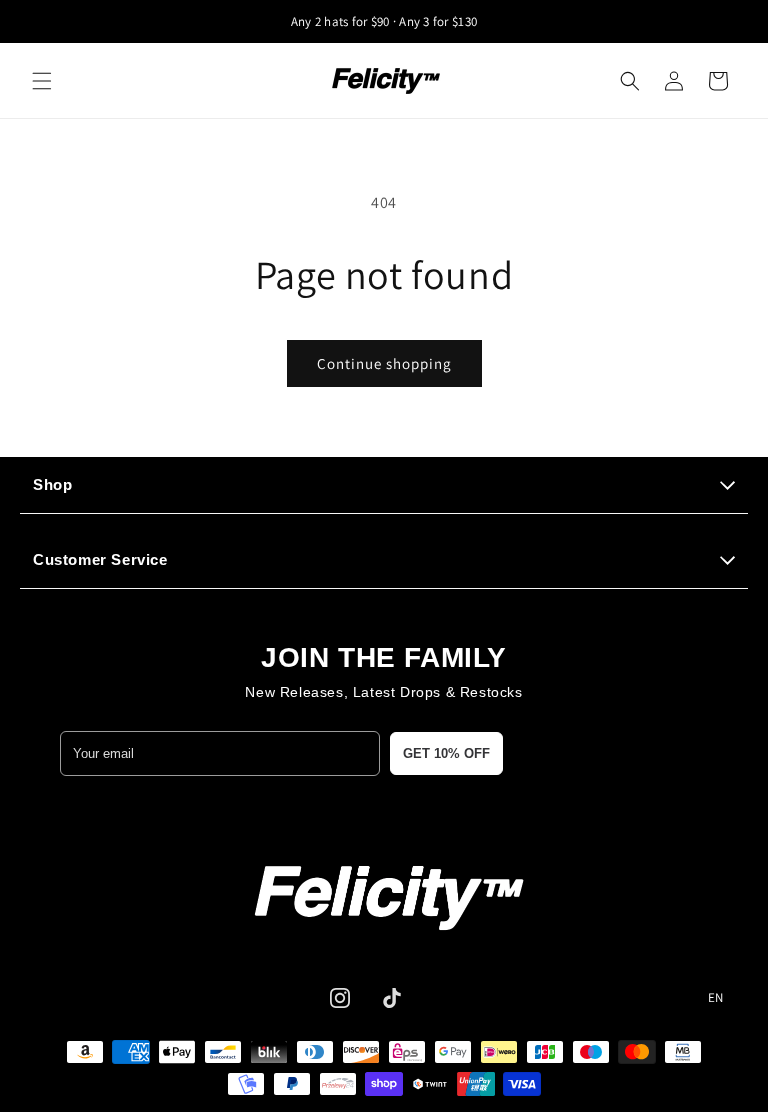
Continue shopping (384, 363)
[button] (42, 81)
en (716, 998)
